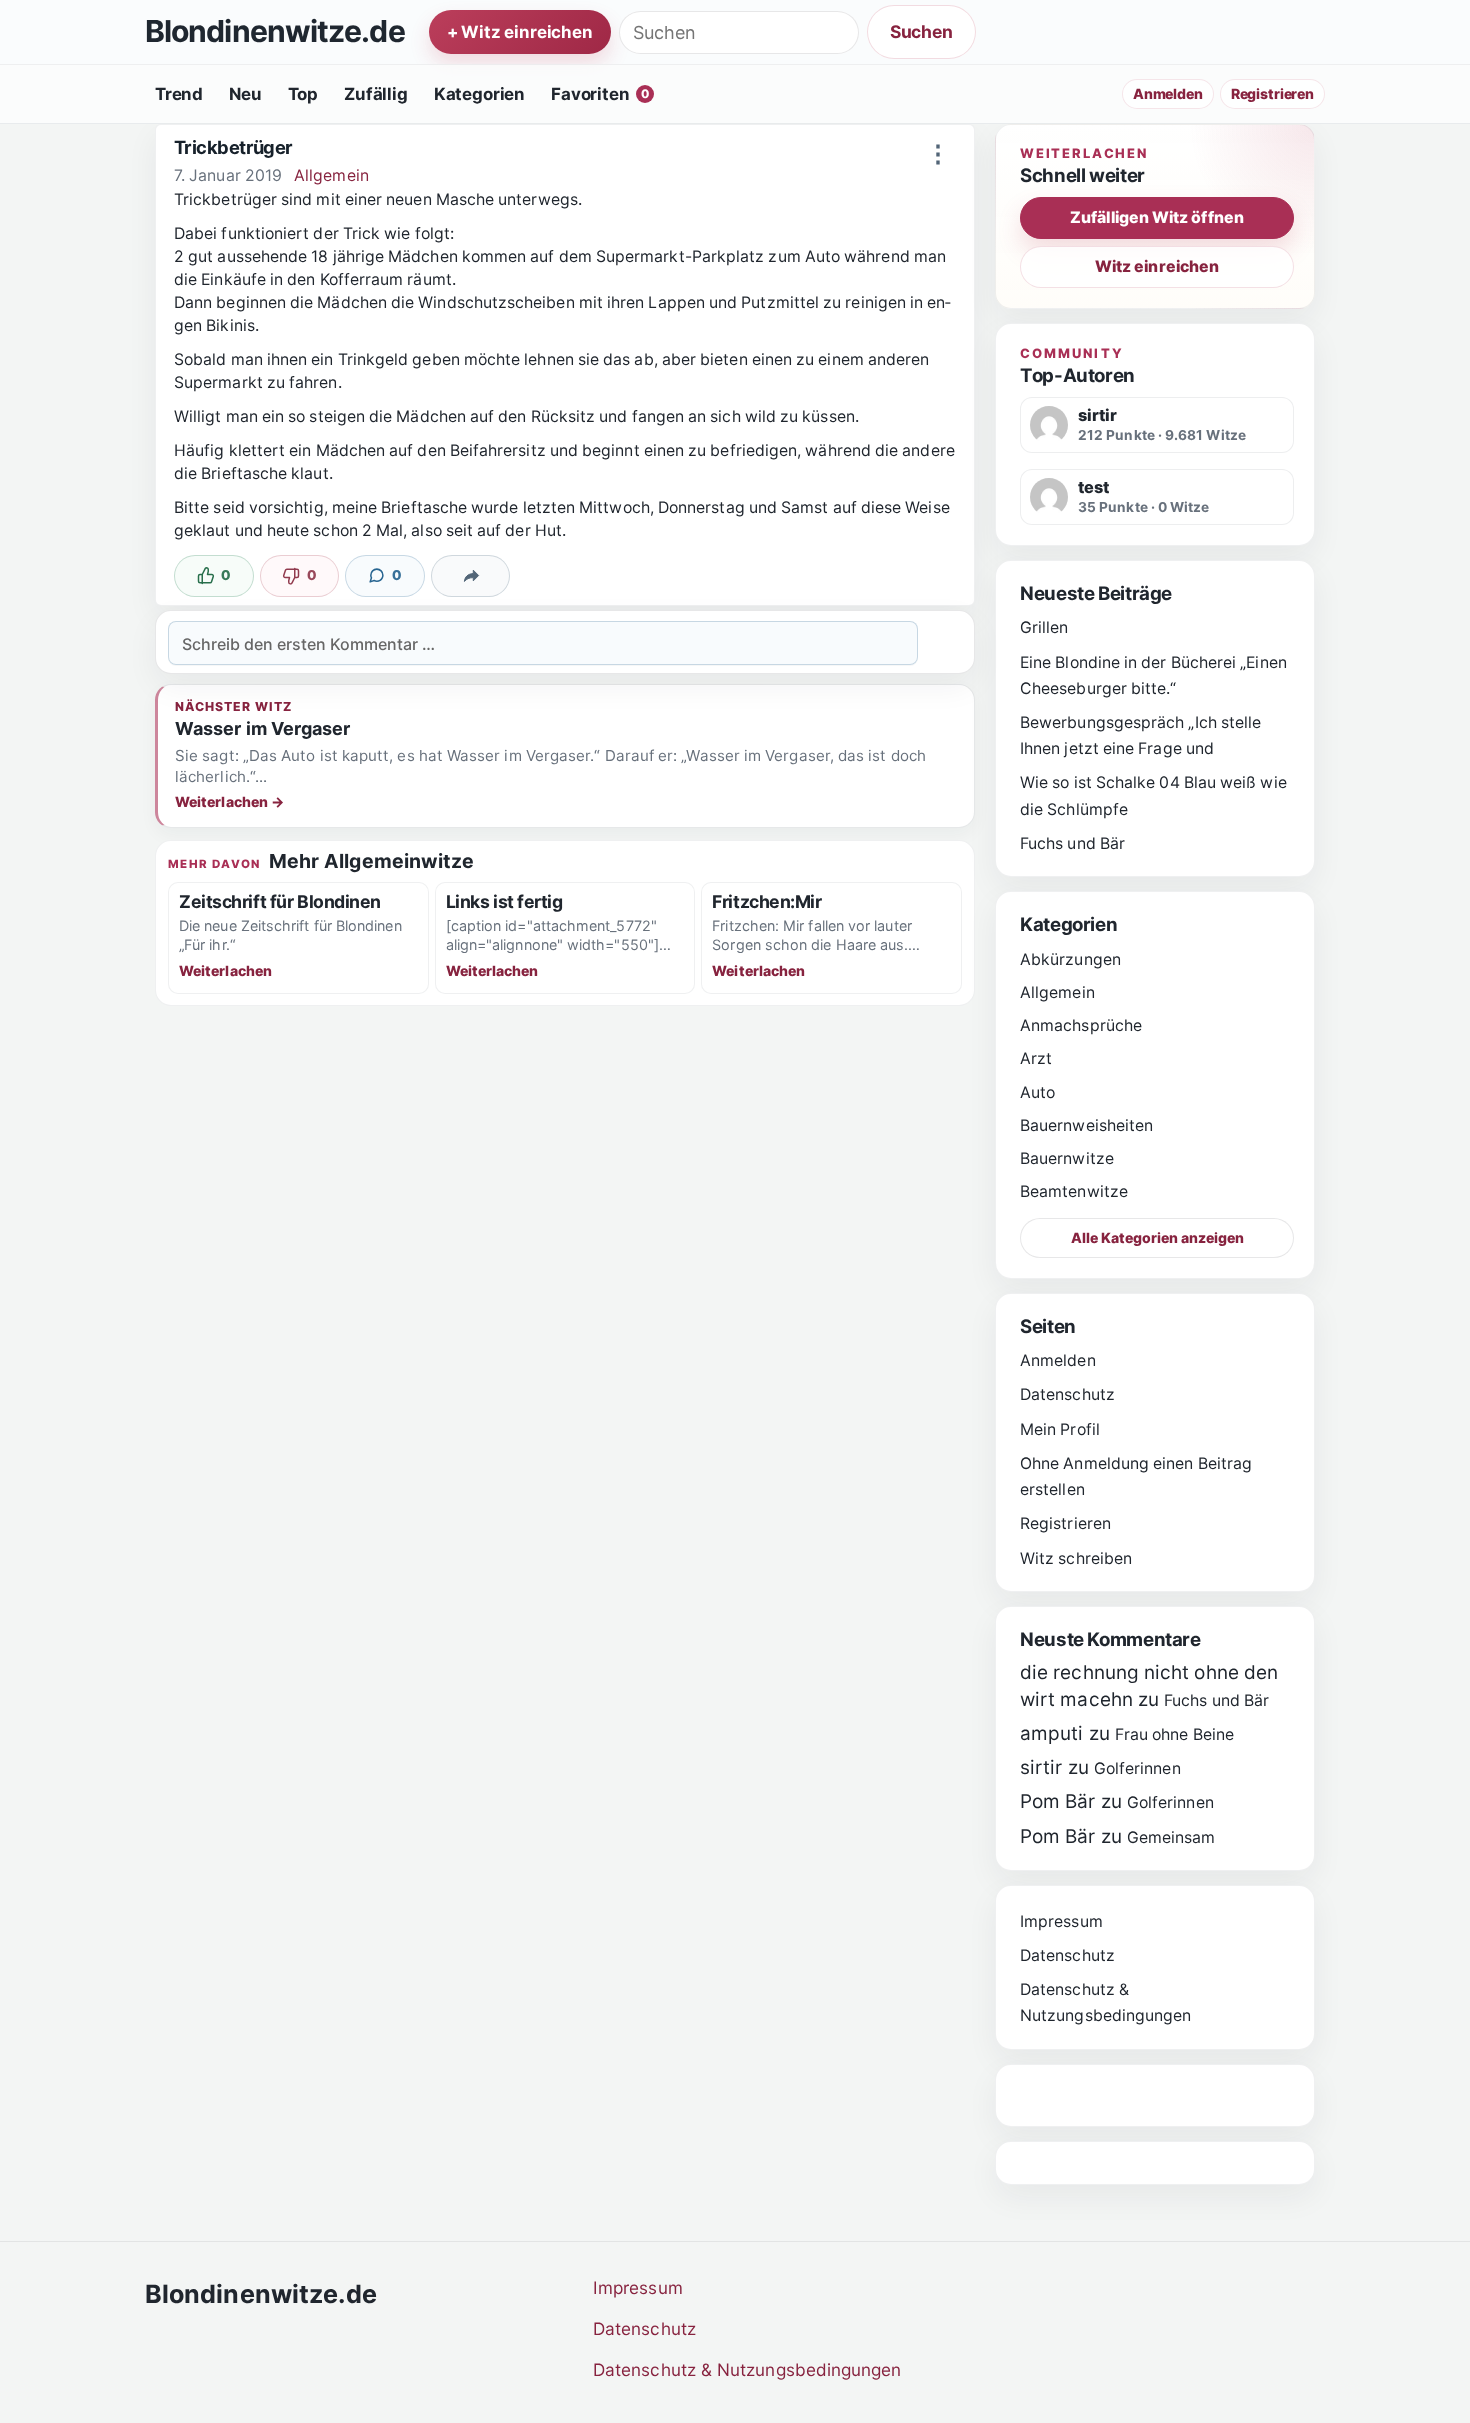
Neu (245, 94)
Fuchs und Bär (1072, 843)
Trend (179, 94)
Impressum (1061, 1921)
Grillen (1044, 627)
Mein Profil (1060, 1429)
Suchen (921, 31)
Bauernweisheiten (1086, 1125)
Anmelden (1168, 93)
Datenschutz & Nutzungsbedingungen (747, 2369)
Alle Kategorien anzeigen (1157, 1237)
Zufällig (376, 94)
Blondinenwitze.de (275, 32)
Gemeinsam (1171, 1837)
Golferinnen (1137, 1768)
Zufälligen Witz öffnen (1157, 217)
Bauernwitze (1067, 1158)
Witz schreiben (1076, 1558)
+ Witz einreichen (520, 32)
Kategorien (479, 94)
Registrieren (1272, 93)
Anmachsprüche (1081, 1025)
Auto (1037, 1092)
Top (303, 94)
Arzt (1036, 1058)
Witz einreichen (1157, 266)
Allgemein (331, 175)
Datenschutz (1067, 1394)
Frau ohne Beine (1174, 1734)
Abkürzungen (1070, 959)
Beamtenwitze (1074, 1191)
